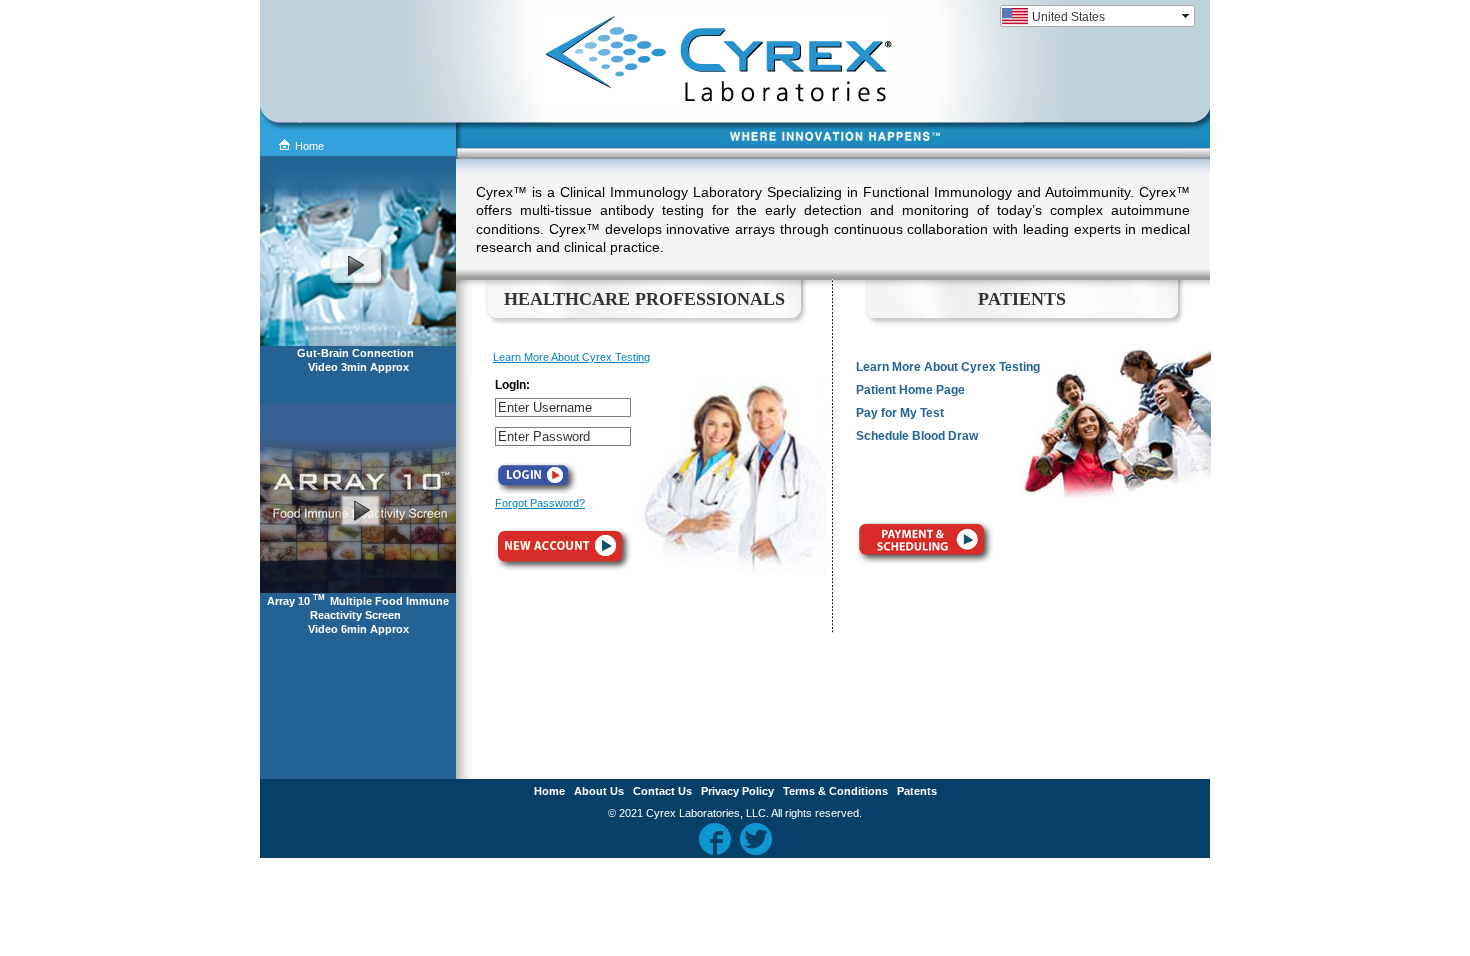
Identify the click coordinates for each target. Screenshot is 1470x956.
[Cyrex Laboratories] (658, 99)
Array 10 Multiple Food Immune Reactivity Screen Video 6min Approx (358, 615)
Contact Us (662, 791)
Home (309, 146)
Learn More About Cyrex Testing (571, 357)
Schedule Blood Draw (917, 436)
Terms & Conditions (835, 791)
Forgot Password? (540, 503)
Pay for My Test (900, 413)
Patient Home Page (910, 390)
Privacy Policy (737, 791)
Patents (917, 791)
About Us (599, 791)
